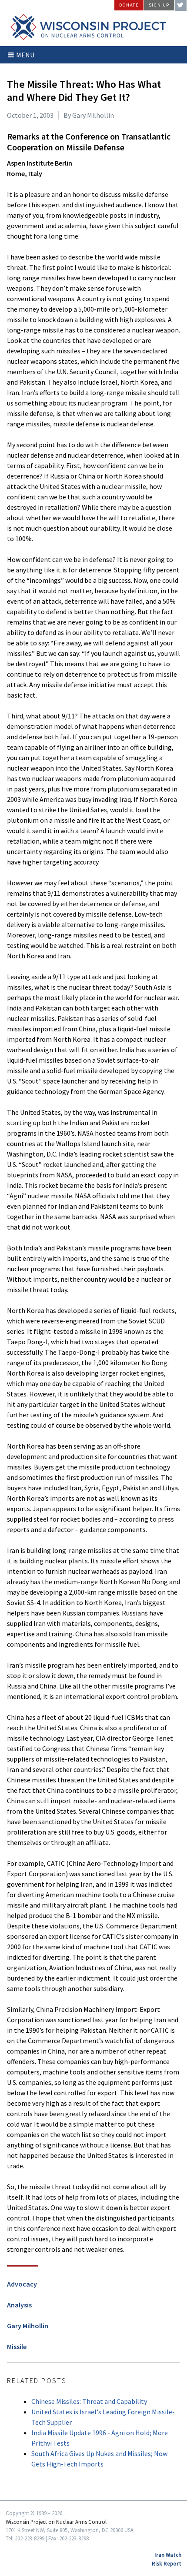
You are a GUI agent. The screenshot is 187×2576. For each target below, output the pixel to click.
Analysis (19, 2305)
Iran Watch (168, 2555)
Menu (25, 55)
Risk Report (167, 2563)
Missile (17, 2347)
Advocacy (22, 2284)
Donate (129, 5)
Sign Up (159, 5)
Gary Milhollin (28, 2326)
